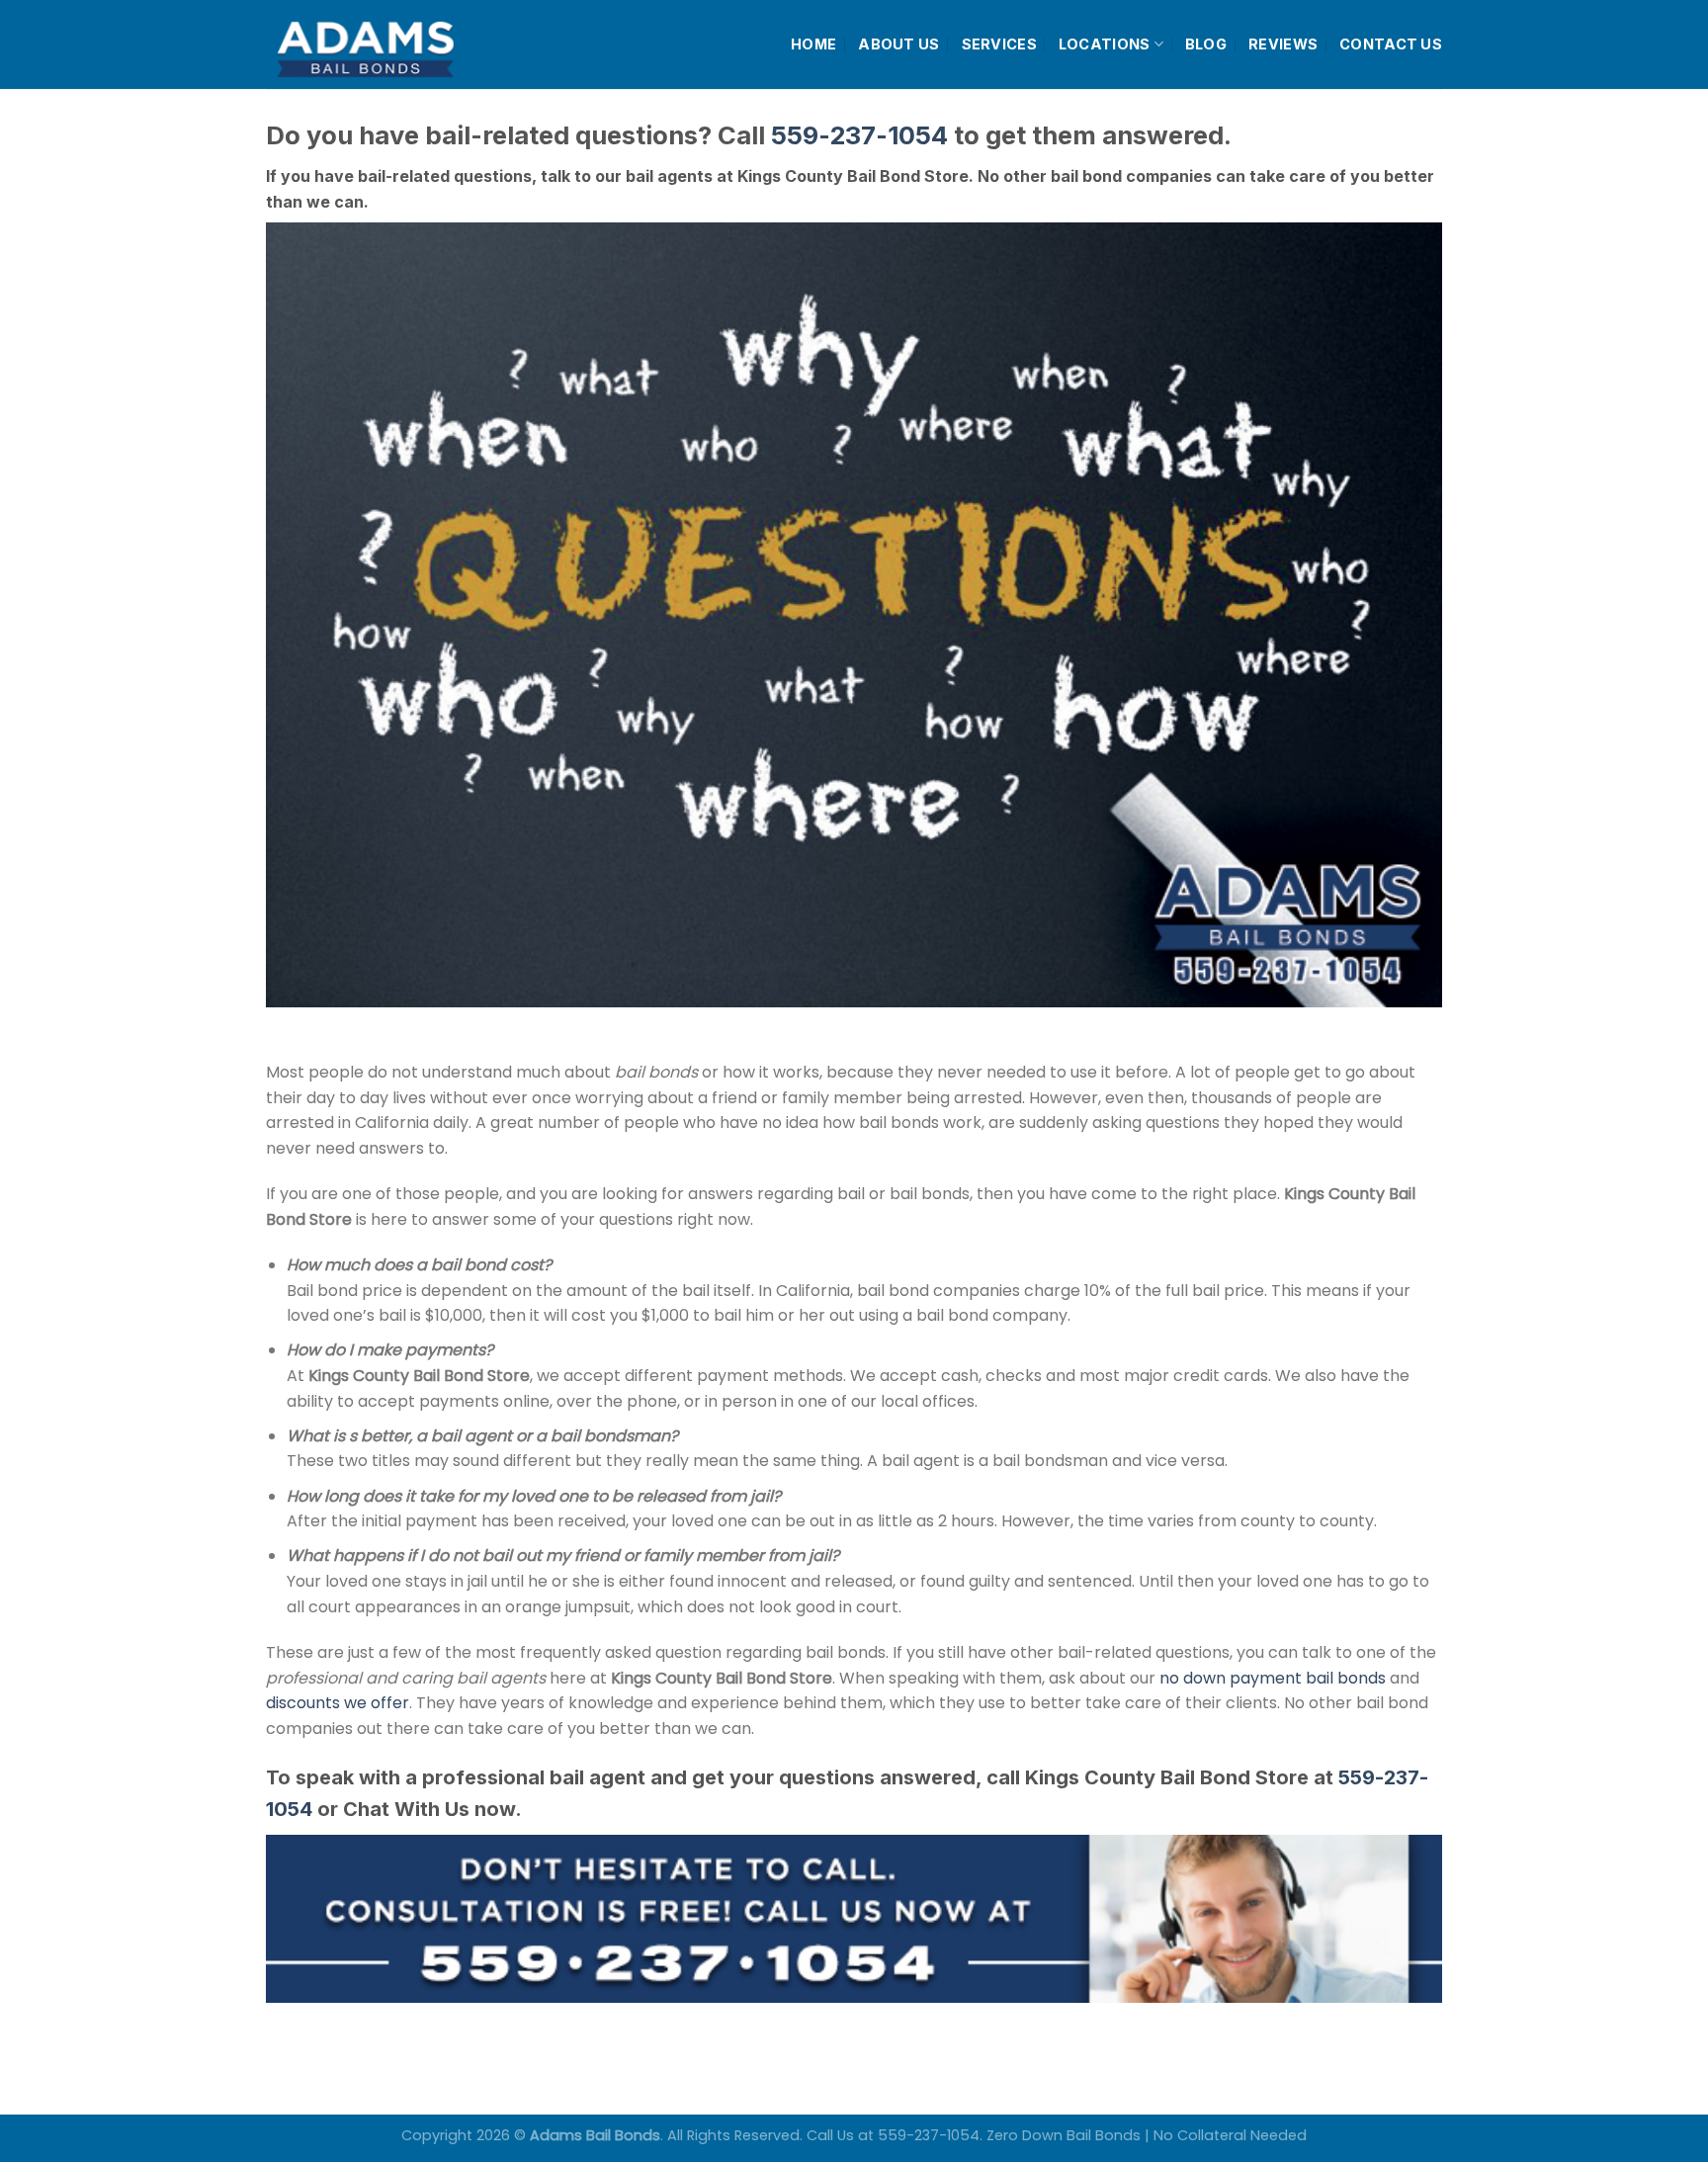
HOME (813, 44)
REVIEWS (1283, 44)
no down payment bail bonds (1273, 1678)
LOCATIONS (1105, 44)
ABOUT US (898, 44)
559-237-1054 (859, 135)
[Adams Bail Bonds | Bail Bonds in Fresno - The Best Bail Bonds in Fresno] (413, 45)
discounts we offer (338, 1703)
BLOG (1206, 44)
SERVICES (999, 44)
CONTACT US (1391, 44)
